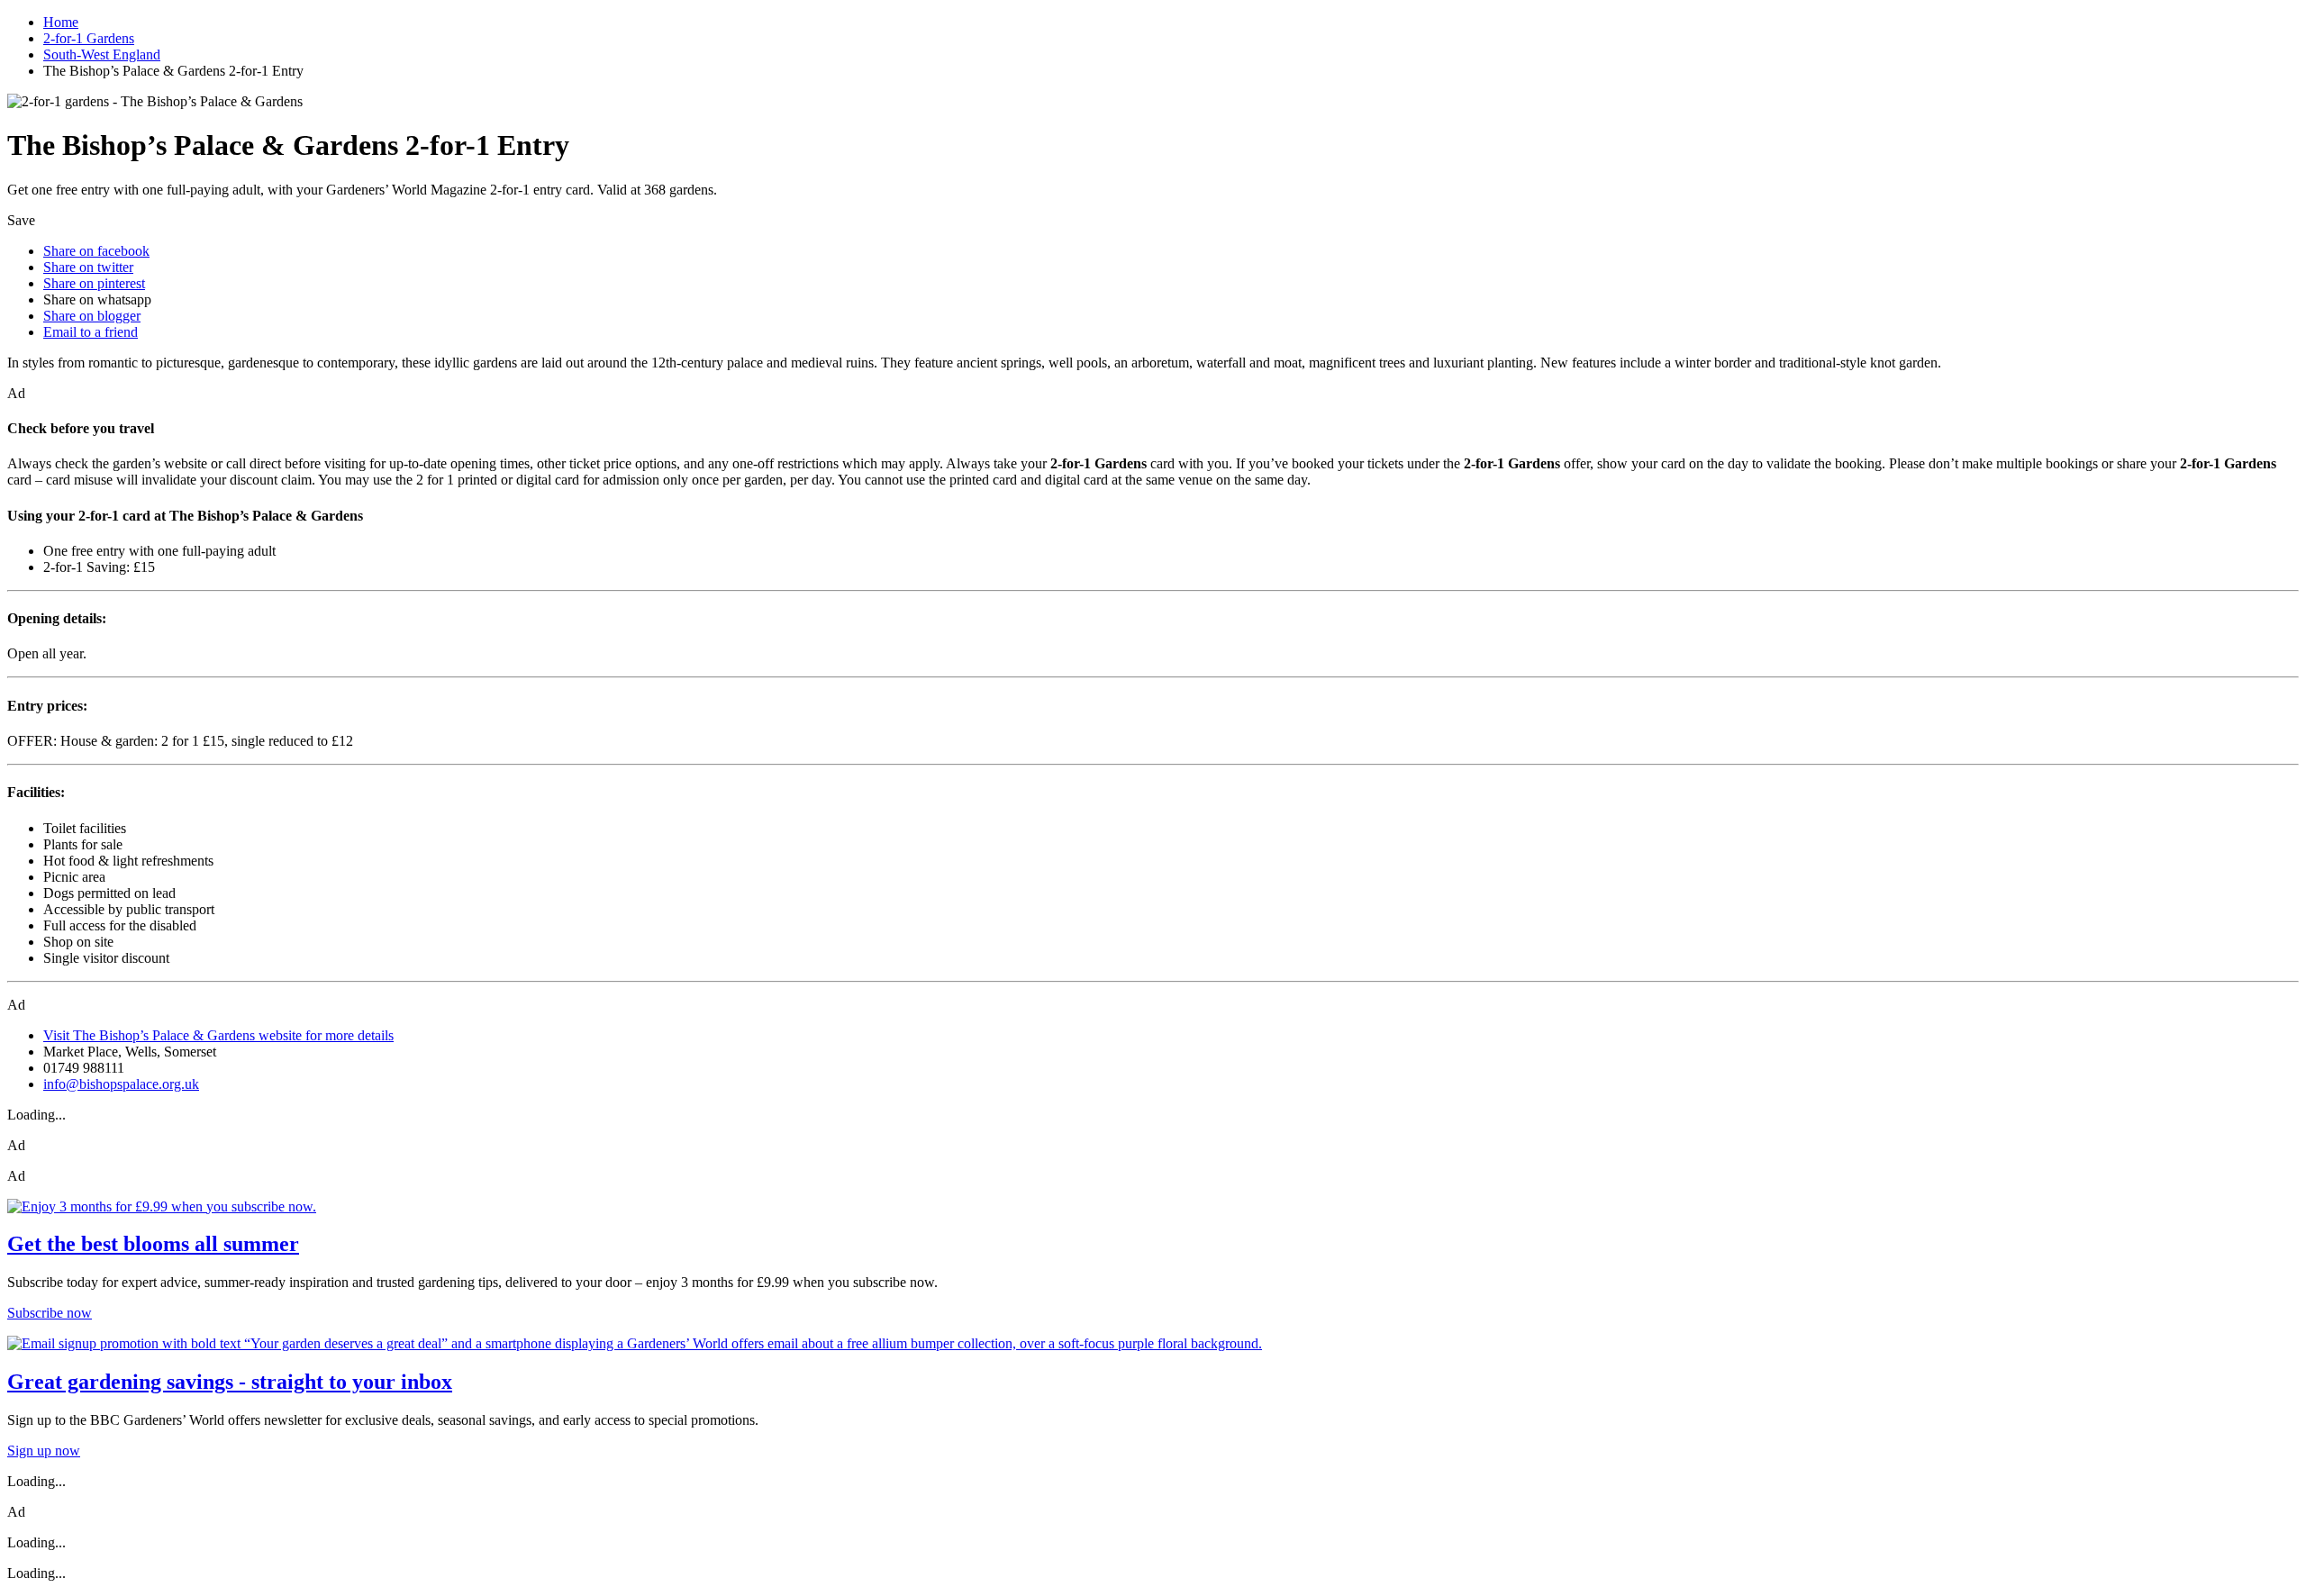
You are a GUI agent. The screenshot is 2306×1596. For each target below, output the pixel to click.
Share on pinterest (94, 283)
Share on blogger (92, 316)
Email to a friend (91, 332)
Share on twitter (88, 267)
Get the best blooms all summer (153, 1244)
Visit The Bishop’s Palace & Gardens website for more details (218, 1035)
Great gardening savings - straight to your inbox (230, 1382)
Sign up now (44, 1451)
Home (61, 22)
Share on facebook (96, 251)
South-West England (102, 54)
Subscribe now (50, 1313)
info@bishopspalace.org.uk (121, 1084)
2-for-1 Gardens (89, 38)
